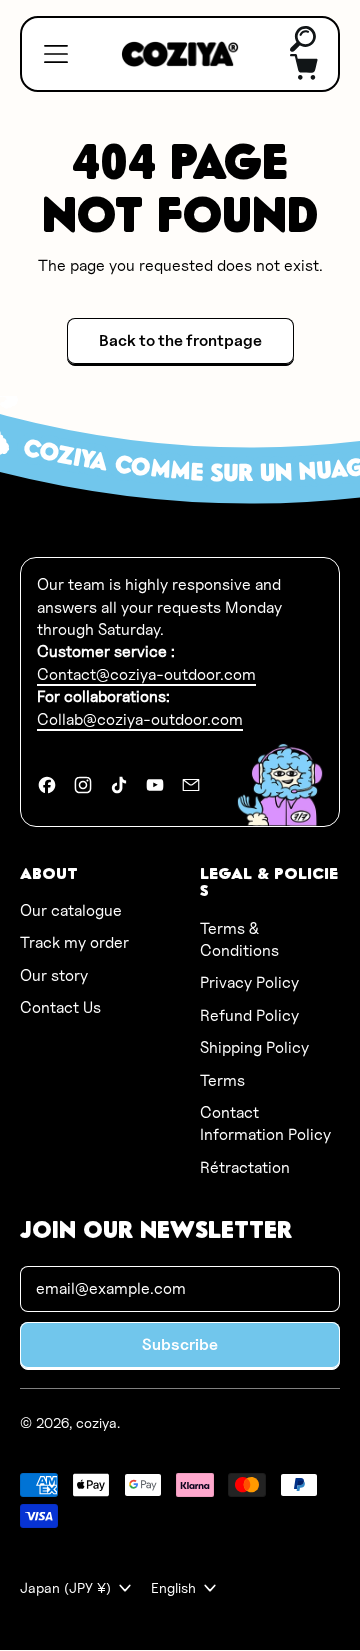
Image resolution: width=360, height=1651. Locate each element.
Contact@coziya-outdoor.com (146, 674)
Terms (222, 1080)
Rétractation (245, 1167)
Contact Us (60, 1007)
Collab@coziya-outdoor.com (140, 719)
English (173, 1587)
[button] (304, 40)
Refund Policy (249, 1015)
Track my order (74, 942)
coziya (96, 1422)
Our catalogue (71, 910)
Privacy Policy (249, 982)
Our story (54, 975)
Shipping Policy (254, 1047)
